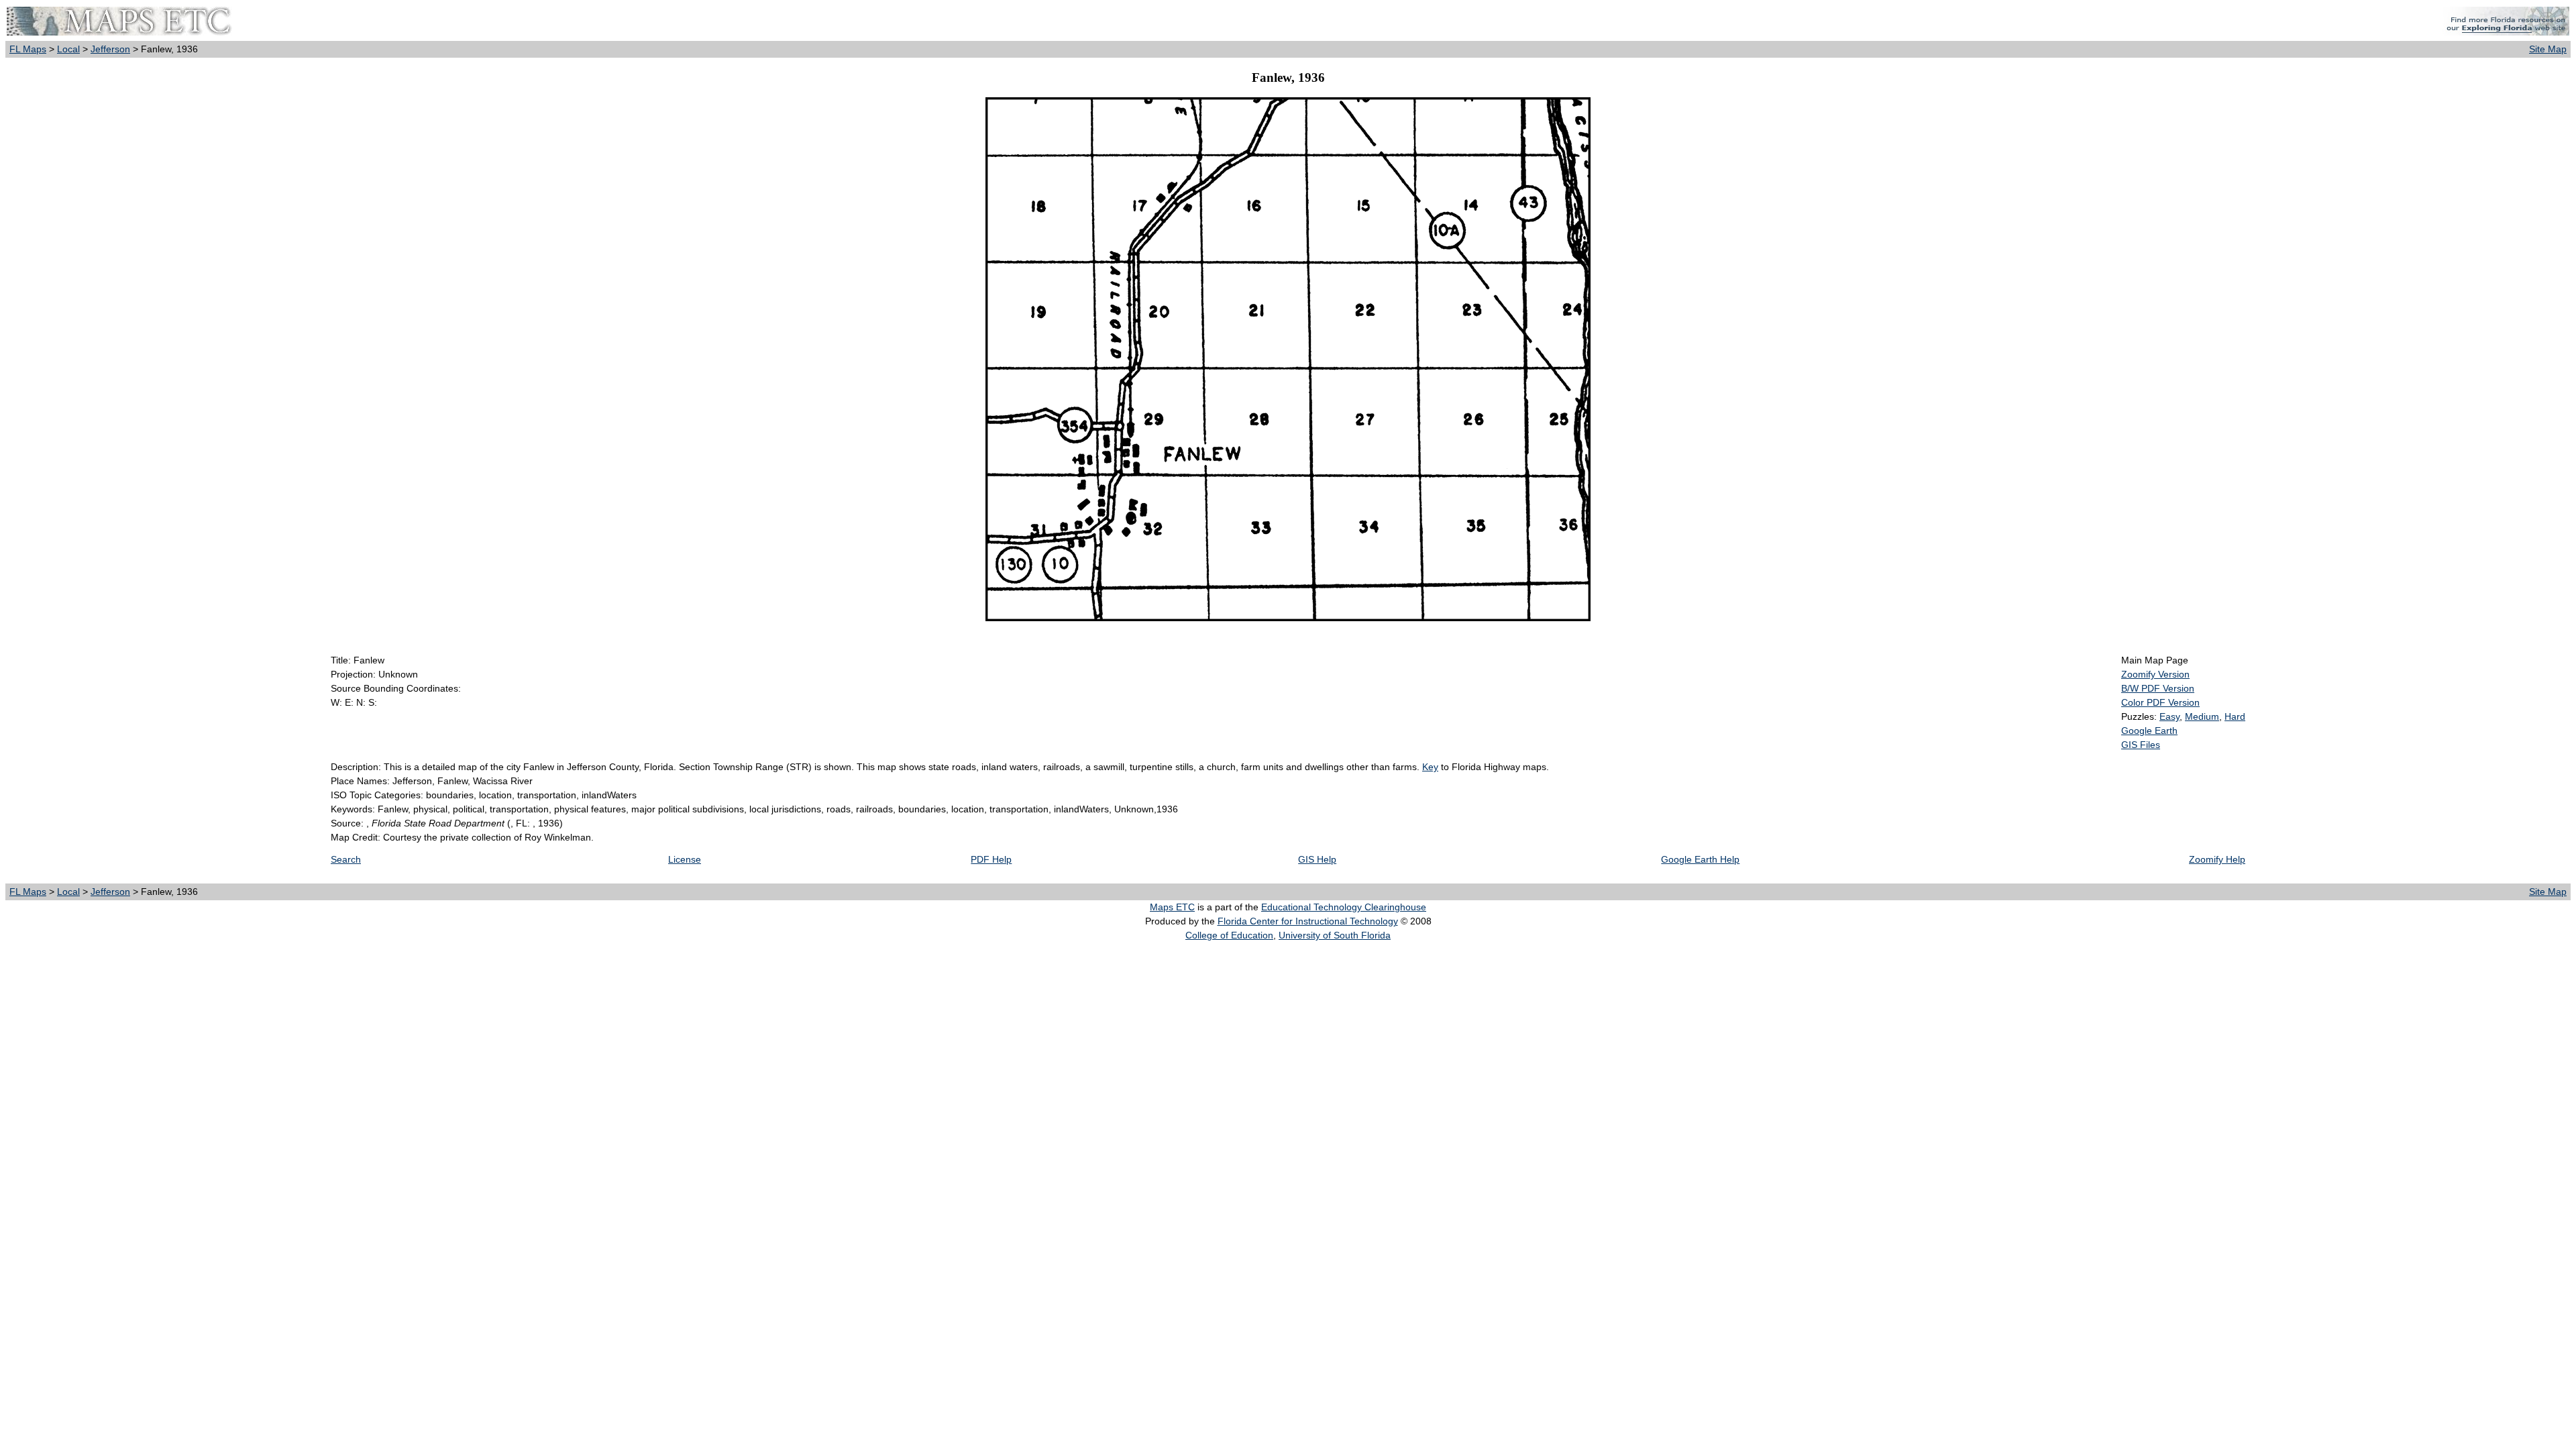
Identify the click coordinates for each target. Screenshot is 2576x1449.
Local (68, 49)
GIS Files (2141, 745)
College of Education (1229, 935)
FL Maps (28, 49)
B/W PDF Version (2158, 688)
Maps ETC (1172, 907)
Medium (2202, 716)
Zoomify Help (2217, 859)
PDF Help (991, 859)
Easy (2169, 716)
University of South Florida (1335, 935)
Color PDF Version (2160, 702)
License (685, 859)
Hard (2235, 716)
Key (1430, 767)
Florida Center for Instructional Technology (1308, 921)
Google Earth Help (1700, 859)
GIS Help (1317, 859)
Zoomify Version (2155, 674)
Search (346, 859)
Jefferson (110, 49)
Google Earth (2149, 731)
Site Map (2548, 49)
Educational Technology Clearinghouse (1344, 907)
